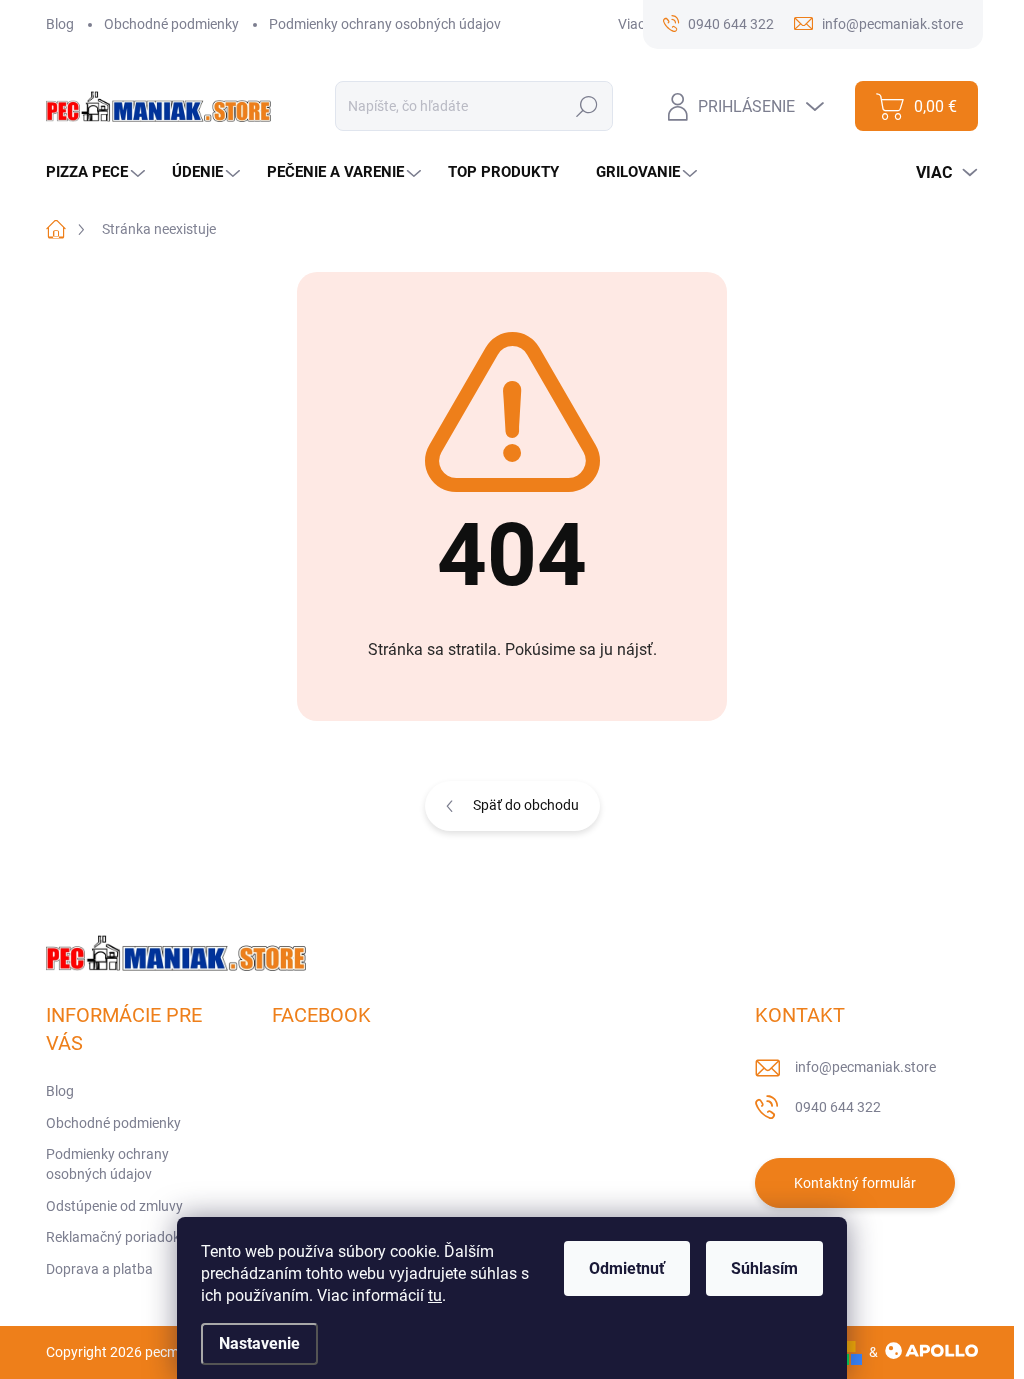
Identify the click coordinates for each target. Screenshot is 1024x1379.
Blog (60, 24)
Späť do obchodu (526, 805)
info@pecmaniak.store (865, 1067)
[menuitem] (98, 172)
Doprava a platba (99, 1269)
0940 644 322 (838, 1107)
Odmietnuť (627, 1268)
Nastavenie (259, 1343)
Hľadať (587, 106)
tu (435, 1295)
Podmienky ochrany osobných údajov (385, 24)
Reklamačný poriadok (113, 1237)
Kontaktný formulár (855, 1183)
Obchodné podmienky (171, 24)
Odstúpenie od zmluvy (114, 1206)
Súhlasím (764, 1268)
